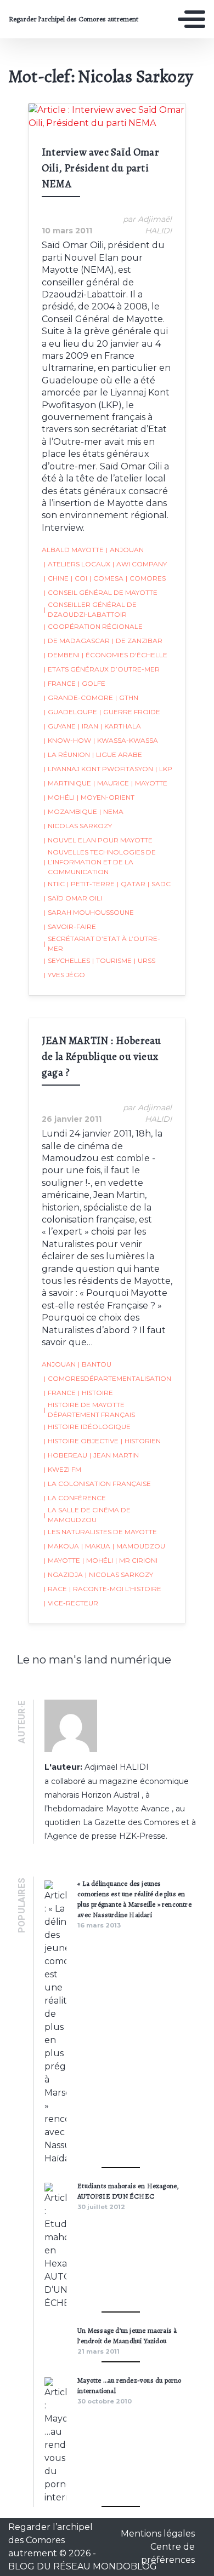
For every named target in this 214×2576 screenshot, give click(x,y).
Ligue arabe (117, 755)
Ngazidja (63, 1574)
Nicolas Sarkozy (78, 826)
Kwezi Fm (63, 1469)
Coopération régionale (93, 626)
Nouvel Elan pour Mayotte (98, 840)
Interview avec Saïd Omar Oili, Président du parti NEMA (100, 168)
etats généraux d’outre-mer (102, 669)
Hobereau (66, 1455)
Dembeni (62, 655)
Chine (56, 578)
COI (79, 578)
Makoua (61, 1546)
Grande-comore (78, 698)
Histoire (95, 1393)
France (60, 683)
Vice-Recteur (71, 1603)
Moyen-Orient (106, 797)
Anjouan (125, 550)
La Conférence (75, 1498)
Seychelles (67, 960)
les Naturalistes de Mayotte (100, 1532)
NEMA (111, 811)
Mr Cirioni (136, 1560)
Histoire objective (81, 1441)
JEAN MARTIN (114, 1455)
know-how (67, 740)
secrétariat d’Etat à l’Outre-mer (102, 943)
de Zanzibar (137, 641)
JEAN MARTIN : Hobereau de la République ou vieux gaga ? (101, 1056)
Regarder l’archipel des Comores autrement (74, 19)
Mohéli (59, 797)
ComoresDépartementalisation (108, 1378)
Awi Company (140, 564)
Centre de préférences (168, 2553)
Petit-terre (91, 884)
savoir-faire (70, 926)
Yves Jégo (64, 975)
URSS (145, 960)
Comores (146, 578)
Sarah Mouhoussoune (89, 912)
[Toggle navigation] (192, 19)
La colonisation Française (97, 1484)
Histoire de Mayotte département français (89, 1410)
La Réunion (67, 755)
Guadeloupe (71, 712)
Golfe (92, 683)
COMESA (106, 578)
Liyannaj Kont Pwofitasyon (98, 769)
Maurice (111, 783)
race (55, 1589)
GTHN (127, 698)
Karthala (121, 726)
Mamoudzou (139, 1546)
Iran (88, 726)
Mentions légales (158, 2534)
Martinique (67, 783)
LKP (164, 769)
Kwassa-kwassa (126, 740)
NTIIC (54, 884)
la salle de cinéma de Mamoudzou (87, 1515)
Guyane (60, 726)
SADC (159, 884)
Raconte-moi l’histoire (115, 1589)
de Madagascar (77, 641)
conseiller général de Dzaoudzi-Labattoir (90, 609)
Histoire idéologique (87, 1427)
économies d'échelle (125, 655)
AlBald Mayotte (73, 550)
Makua (96, 1546)
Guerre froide (130, 712)
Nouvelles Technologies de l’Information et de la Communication (100, 862)
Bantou (95, 1364)
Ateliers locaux (77, 564)
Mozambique (71, 811)
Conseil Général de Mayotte (101, 592)
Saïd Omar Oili (73, 898)
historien (141, 1441)
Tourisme (112, 960)
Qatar (131, 884)
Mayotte (149, 783)
